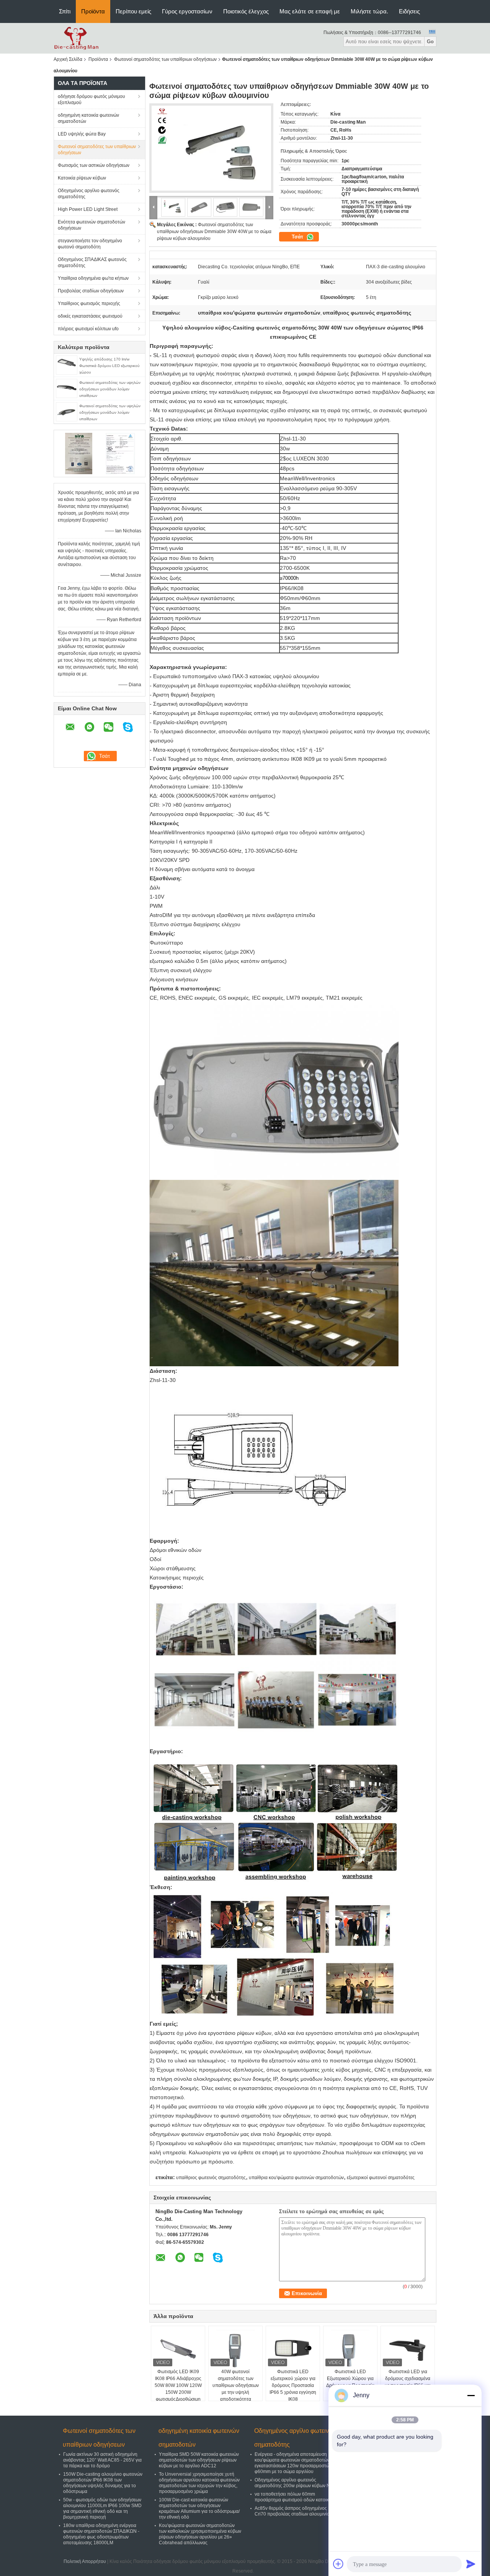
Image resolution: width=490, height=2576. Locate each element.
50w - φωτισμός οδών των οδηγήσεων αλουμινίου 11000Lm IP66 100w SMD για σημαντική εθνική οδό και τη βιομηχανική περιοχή (102, 2508)
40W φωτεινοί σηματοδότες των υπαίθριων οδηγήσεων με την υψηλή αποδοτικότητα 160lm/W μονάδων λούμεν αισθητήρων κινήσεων (236, 2396)
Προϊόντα (93, 11)
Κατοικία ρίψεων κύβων (82, 178)
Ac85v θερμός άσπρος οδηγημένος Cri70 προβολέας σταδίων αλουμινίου (293, 2511)
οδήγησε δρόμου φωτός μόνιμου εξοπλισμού (91, 100)
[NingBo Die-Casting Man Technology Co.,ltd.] (76, 38)
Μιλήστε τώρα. (369, 11)
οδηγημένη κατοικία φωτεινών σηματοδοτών (88, 118)
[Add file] (338, 2564)
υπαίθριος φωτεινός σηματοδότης (211, 2178)
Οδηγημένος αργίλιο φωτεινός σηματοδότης (89, 194)
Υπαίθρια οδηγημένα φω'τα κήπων (93, 278)
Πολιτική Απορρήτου (85, 2561)
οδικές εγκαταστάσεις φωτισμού (90, 316)
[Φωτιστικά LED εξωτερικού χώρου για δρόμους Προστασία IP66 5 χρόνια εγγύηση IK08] (293, 2349)
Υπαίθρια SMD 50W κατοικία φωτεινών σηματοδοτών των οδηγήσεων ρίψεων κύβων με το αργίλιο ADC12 (199, 2460)
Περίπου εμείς (133, 11)
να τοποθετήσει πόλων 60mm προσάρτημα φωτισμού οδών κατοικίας (295, 2497)
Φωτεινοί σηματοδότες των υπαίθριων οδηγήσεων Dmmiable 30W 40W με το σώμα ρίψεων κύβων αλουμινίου (214, 232)
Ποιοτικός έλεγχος (246, 11)
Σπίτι (65, 11)
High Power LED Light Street (88, 209)
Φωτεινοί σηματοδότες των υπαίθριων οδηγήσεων (165, 59)
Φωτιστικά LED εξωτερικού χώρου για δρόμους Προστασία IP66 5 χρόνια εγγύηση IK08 (293, 2385)
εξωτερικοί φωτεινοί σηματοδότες (381, 2178)
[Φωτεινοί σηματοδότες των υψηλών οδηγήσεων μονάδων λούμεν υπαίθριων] (67, 388)
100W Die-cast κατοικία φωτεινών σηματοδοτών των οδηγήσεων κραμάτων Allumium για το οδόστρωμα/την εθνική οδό (199, 2508)
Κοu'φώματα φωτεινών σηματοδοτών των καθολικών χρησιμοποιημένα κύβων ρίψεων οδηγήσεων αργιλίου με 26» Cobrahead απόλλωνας (200, 2534)
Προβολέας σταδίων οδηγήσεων (91, 291)
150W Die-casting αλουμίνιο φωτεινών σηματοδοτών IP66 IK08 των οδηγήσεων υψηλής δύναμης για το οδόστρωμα (103, 2483)
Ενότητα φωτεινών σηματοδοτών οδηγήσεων (91, 225)
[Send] (471, 2564)
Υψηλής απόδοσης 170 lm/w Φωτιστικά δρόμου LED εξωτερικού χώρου (109, 366)
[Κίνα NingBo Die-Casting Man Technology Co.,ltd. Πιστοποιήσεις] (79, 453)
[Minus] (471, 2395)
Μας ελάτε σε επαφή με (310, 11)
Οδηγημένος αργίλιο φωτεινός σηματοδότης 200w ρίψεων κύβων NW (294, 2483)
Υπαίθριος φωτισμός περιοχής (89, 303)
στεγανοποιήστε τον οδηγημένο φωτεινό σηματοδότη (90, 244)
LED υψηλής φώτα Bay (82, 134)
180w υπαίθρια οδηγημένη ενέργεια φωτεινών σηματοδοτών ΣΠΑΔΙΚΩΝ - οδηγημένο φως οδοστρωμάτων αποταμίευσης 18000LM (101, 2534)
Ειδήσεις (409, 11)
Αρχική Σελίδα (68, 59)
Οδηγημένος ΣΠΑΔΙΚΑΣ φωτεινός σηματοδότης (92, 263)
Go (430, 42)
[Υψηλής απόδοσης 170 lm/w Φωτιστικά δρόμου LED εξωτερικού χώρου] (67, 365)
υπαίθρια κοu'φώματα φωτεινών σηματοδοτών (296, 2178)
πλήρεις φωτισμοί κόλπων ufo (88, 329)
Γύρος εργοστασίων (187, 11)
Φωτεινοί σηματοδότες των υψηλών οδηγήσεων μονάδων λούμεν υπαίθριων (110, 389)
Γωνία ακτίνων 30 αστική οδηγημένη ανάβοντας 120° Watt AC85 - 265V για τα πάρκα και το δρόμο (102, 2460)
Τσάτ (298, 237)
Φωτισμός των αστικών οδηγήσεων (94, 165)
